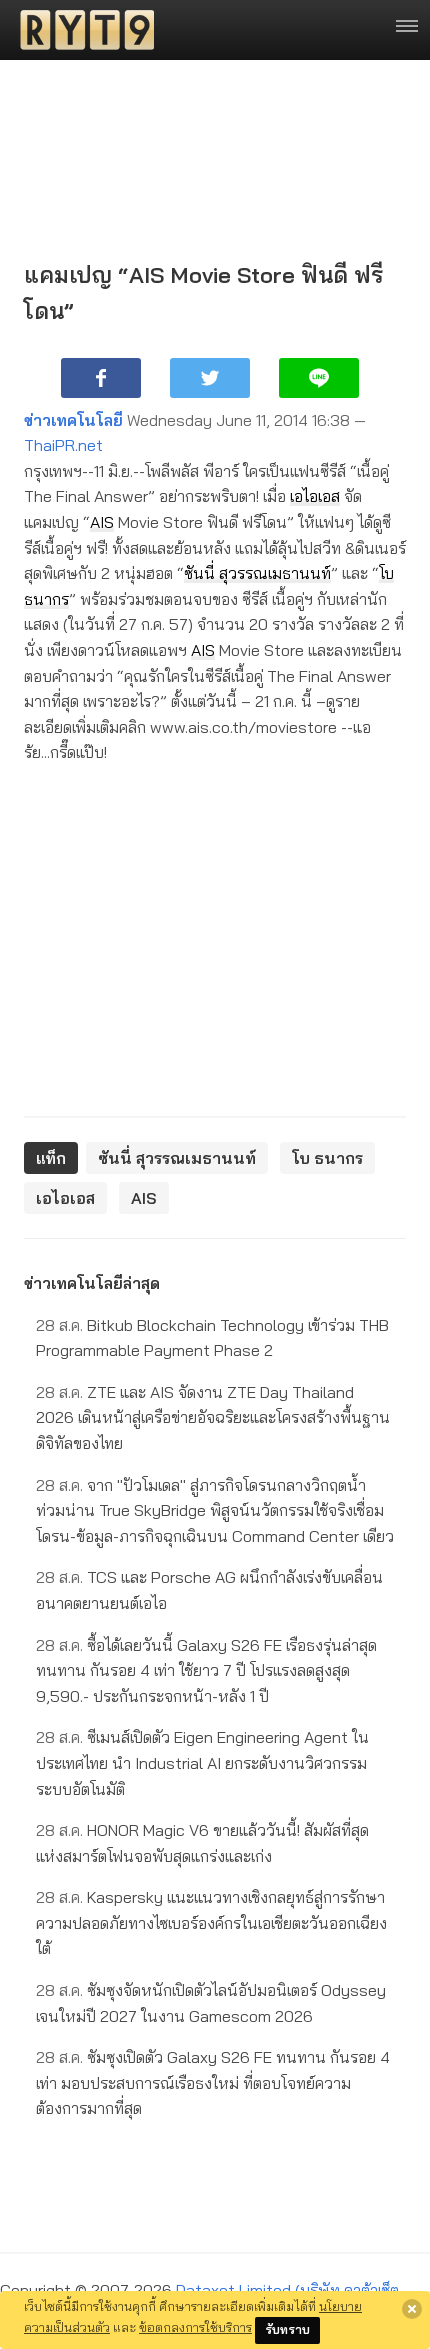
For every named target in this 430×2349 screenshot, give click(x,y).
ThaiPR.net (63, 445)
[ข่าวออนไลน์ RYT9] (81, 30)
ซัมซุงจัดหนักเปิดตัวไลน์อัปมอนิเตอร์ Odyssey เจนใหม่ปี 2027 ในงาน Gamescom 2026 (211, 2003)
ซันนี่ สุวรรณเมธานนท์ (257, 573)
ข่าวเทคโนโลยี (73, 420)
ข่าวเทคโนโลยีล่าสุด (92, 1283)
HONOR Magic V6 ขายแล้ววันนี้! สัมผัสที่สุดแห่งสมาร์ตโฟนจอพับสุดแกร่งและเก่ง (202, 1843)
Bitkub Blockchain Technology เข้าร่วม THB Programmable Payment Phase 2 (212, 1338)
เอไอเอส (315, 496)
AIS (102, 522)
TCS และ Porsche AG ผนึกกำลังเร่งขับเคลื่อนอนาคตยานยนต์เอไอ (209, 1590)
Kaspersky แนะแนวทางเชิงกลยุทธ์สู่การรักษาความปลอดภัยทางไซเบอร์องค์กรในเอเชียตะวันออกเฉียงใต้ (211, 1922)
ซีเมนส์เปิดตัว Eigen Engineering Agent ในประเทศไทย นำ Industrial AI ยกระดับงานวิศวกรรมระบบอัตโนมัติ (202, 1762)
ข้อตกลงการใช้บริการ (195, 2327)
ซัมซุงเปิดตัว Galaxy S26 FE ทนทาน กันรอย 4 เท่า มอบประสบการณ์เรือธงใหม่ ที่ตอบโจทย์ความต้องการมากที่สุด (213, 2082)
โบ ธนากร (327, 1158)
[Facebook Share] (101, 378)
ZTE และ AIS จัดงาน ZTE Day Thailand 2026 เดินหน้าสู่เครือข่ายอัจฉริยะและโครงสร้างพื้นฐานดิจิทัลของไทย (213, 1417)
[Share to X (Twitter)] (210, 378)
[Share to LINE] (319, 378)
